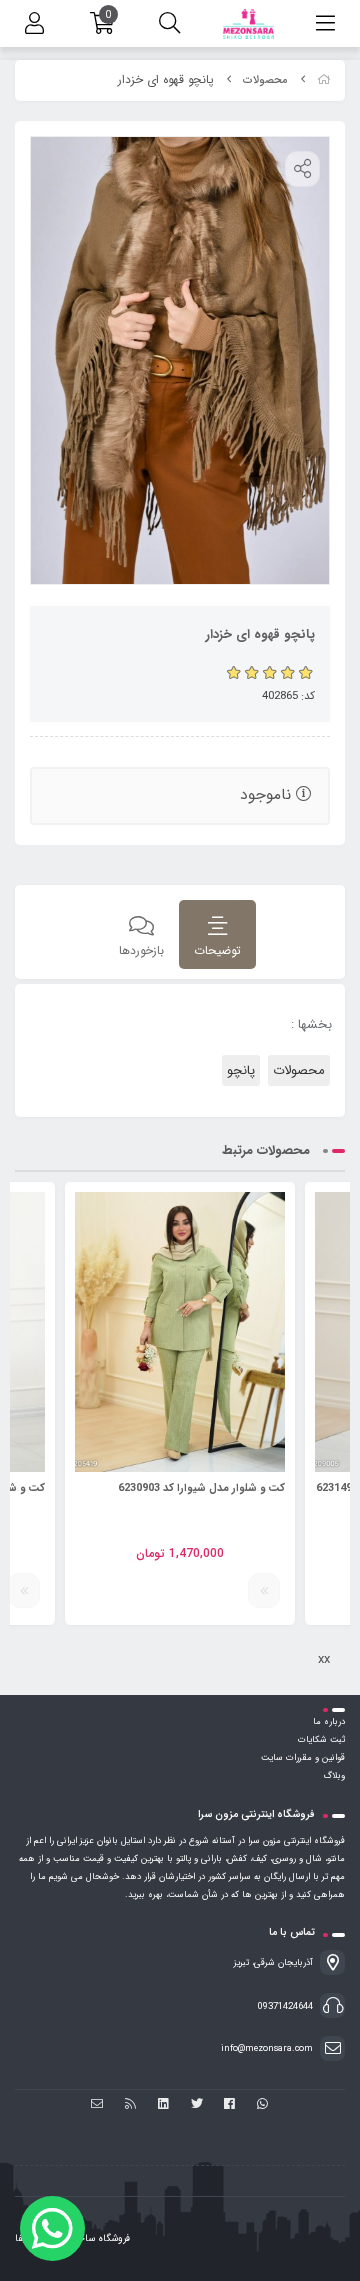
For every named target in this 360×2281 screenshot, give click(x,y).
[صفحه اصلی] (324, 80)
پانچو (241, 1070)
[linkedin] (163, 2106)
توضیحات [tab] (217, 950)
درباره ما (329, 1722)
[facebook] (229, 2106)
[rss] (130, 2106)
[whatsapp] (262, 2106)
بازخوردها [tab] (141, 950)
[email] (97, 2106)
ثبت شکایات (321, 1740)
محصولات (265, 80)
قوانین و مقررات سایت (303, 1758)
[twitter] (196, 2106)
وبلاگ (334, 1776)
